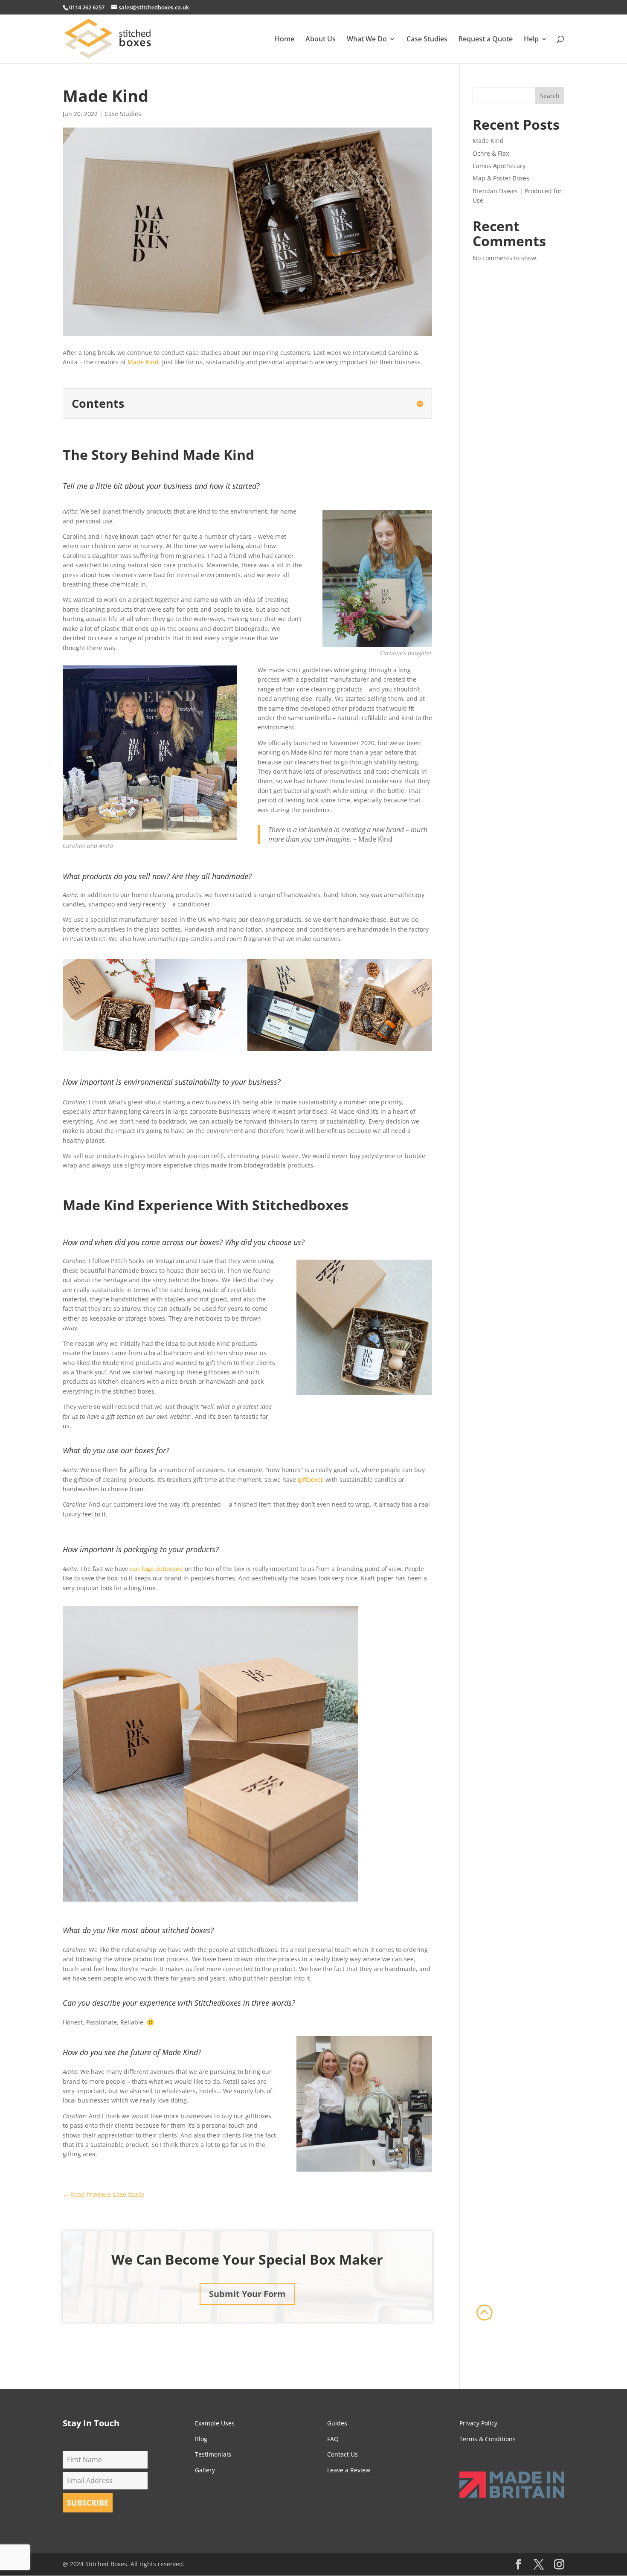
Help (531, 40)
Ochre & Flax (491, 153)
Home (284, 40)
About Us (321, 40)
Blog (201, 2439)
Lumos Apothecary (499, 166)
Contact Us (343, 2454)
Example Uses (215, 2423)
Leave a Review (349, 2470)
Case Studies (427, 40)
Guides (337, 2423)
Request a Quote (486, 40)
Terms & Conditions (488, 2439)
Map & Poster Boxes (501, 178)
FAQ (333, 2439)
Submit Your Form (247, 2294)
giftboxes (311, 1480)
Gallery (205, 2470)
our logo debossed (156, 1569)
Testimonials (213, 2454)
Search (550, 96)
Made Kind (143, 362)
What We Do (367, 40)
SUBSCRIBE (88, 2503)
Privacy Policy (478, 2423)
